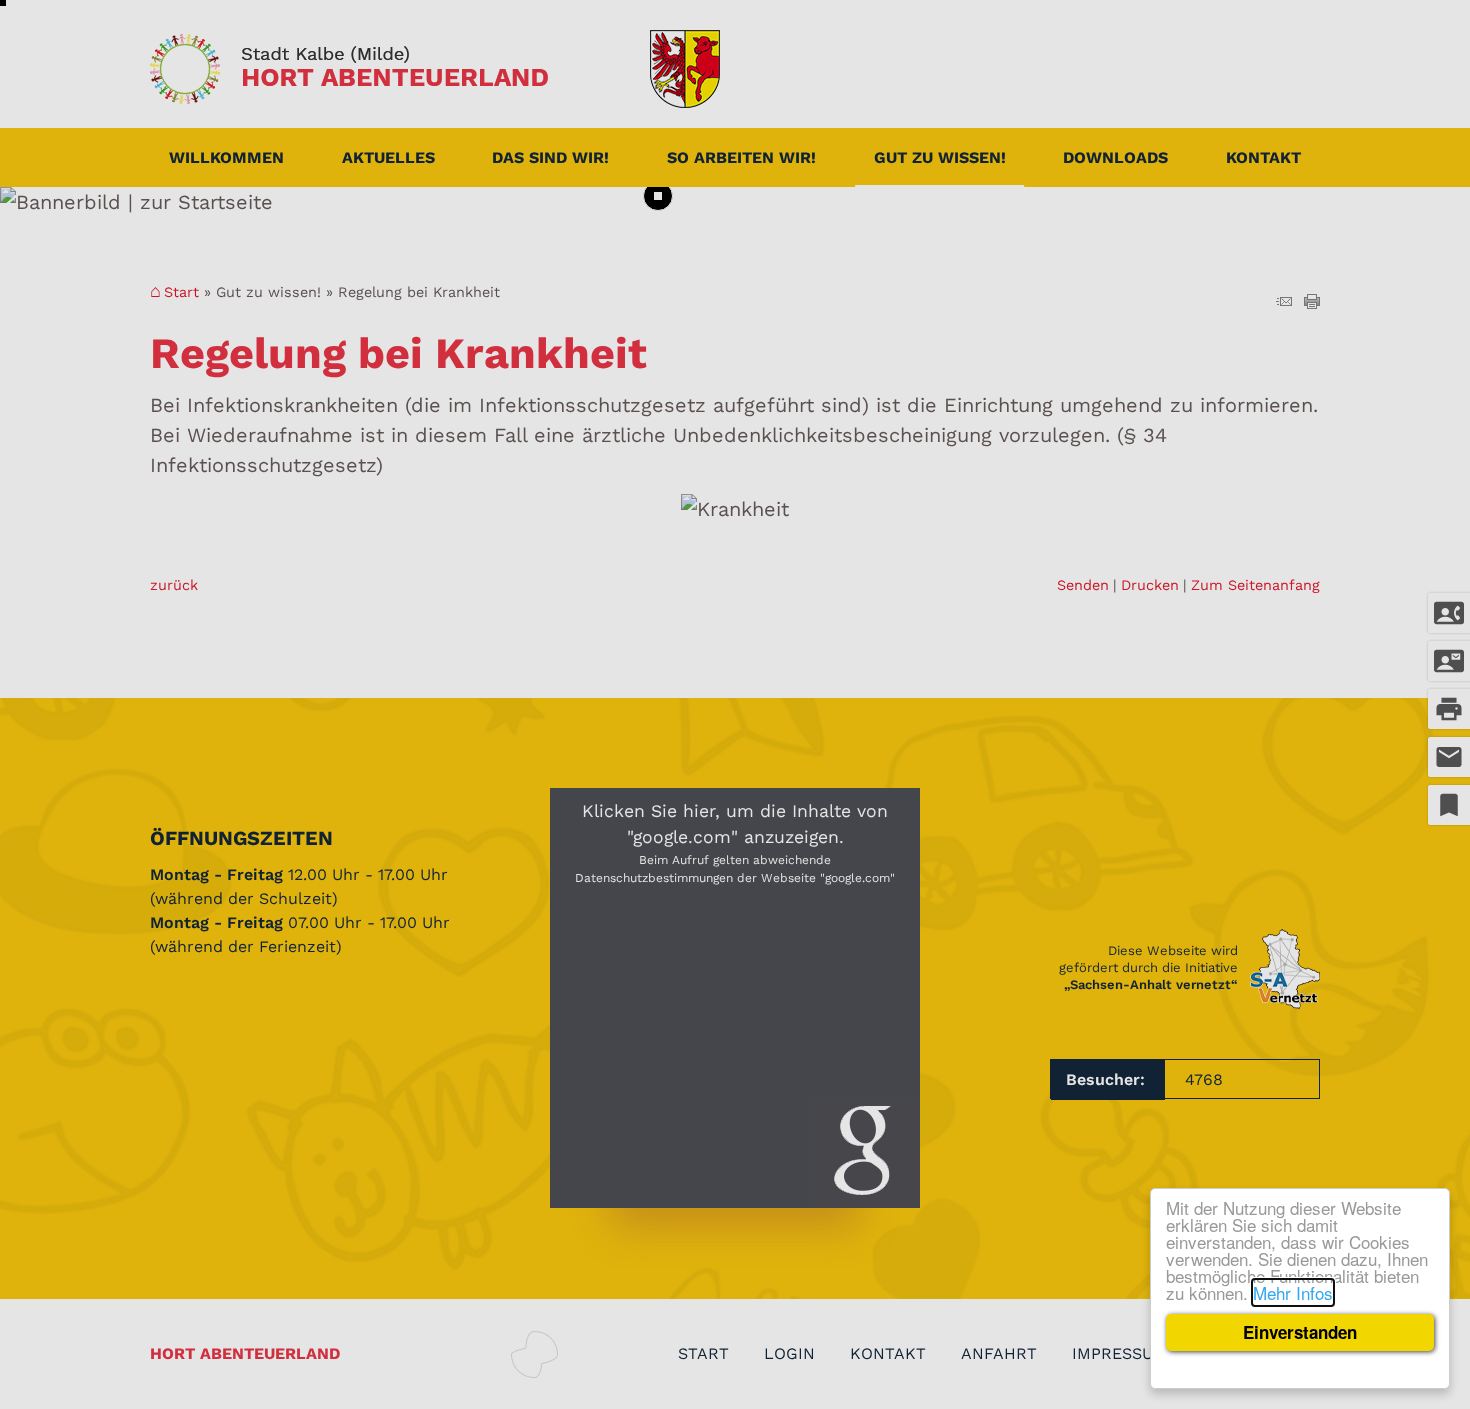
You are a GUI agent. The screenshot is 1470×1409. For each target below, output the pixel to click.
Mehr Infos (1293, 1292)
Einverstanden (1300, 1332)
